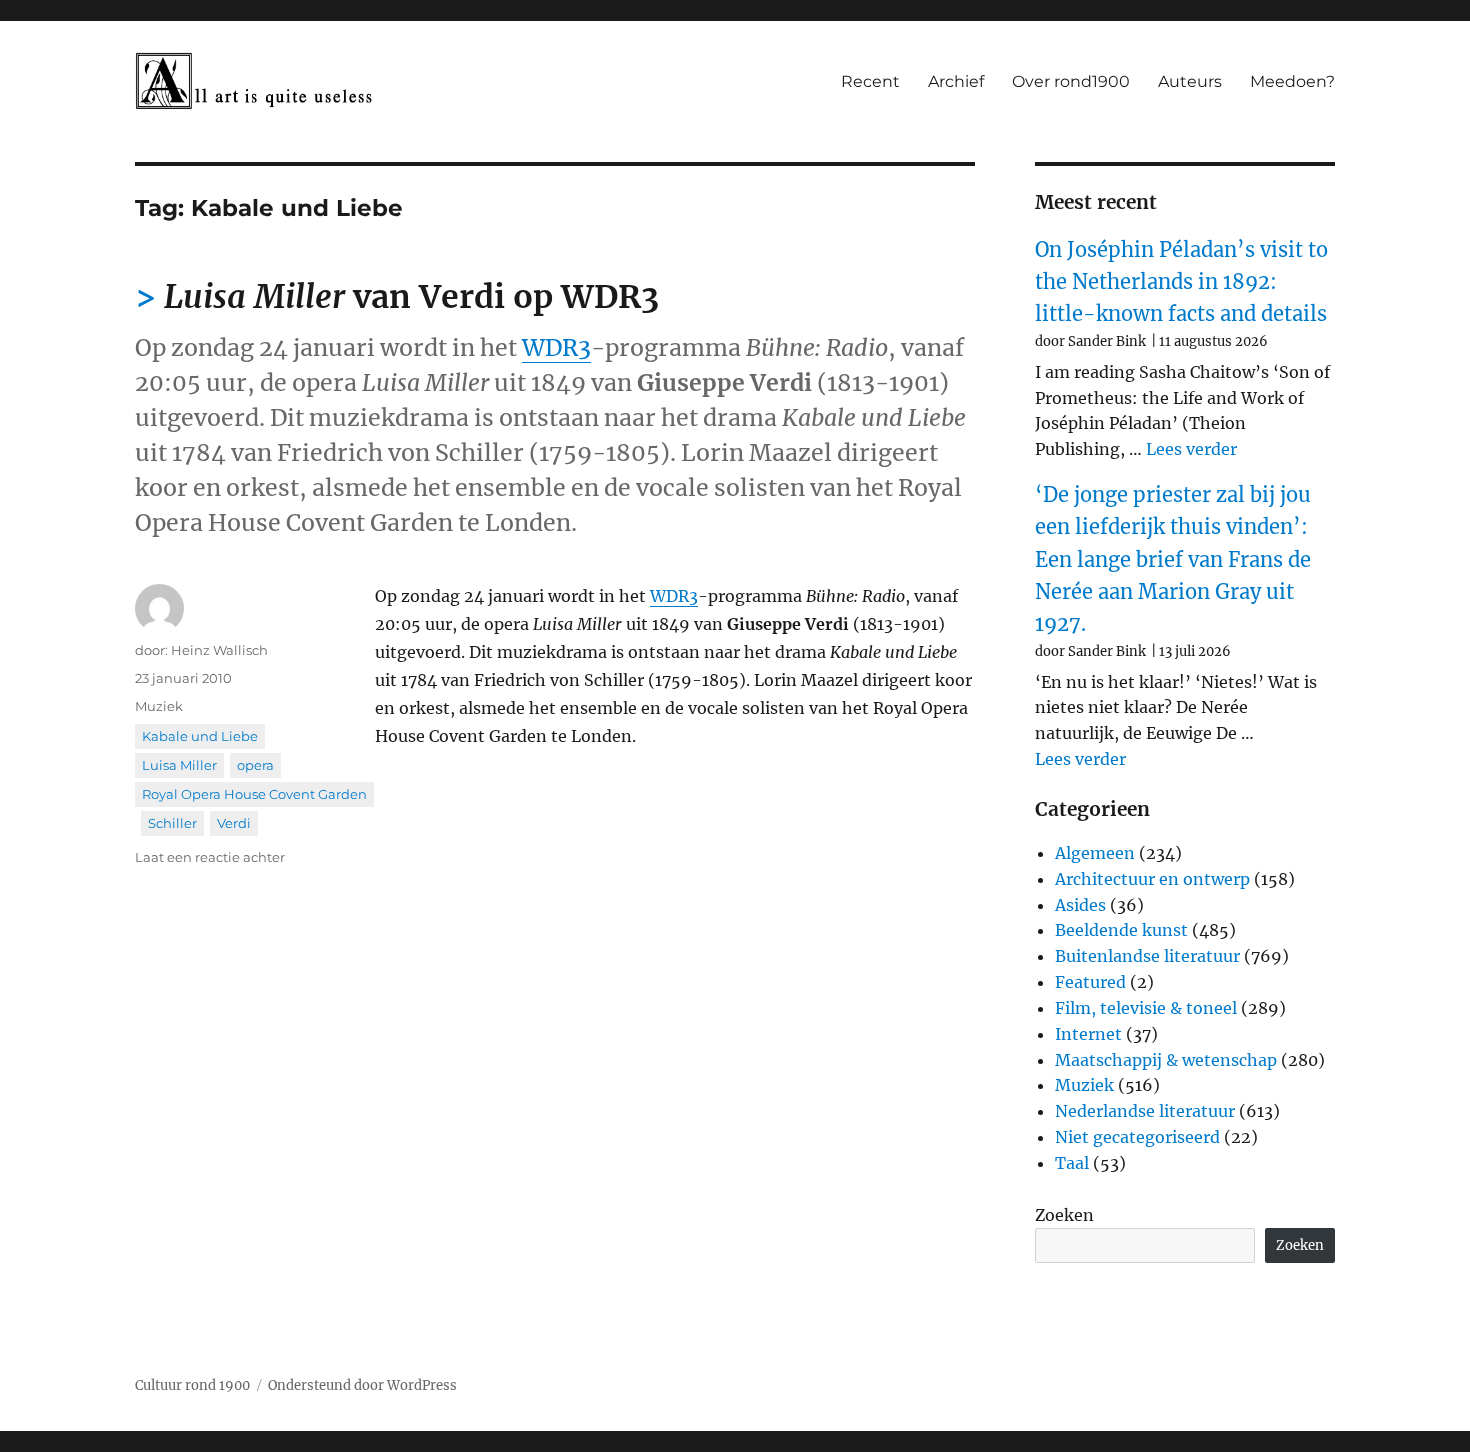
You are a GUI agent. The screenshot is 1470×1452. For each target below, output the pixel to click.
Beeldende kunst (1121, 930)
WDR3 (556, 347)
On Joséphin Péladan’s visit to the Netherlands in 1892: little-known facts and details (1181, 282)
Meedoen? (1292, 81)
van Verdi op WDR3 (411, 297)
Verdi (234, 823)
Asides (1080, 905)
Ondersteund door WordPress (362, 1385)
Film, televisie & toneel (1146, 1008)
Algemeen (1095, 853)
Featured (1090, 982)
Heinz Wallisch (219, 650)
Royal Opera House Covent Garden (254, 794)
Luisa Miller (179, 765)
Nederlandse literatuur (1145, 1111)
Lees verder (1191, 449)
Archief (956, 81)
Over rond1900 (1071, 81)
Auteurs (1190, 81)
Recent (870, 81)
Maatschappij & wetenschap (1166, 1060)
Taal (1072, 1163)
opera (255, 765)
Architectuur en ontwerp (1152, 879)
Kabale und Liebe (200, 736)
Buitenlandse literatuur (1147, 956)
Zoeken (1064, 1215)
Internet (1088, 1034)
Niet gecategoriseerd (1137, 1137)
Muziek (159, 706)
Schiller (172, 823)
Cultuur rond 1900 (192, 1385)
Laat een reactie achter (210, 857)
